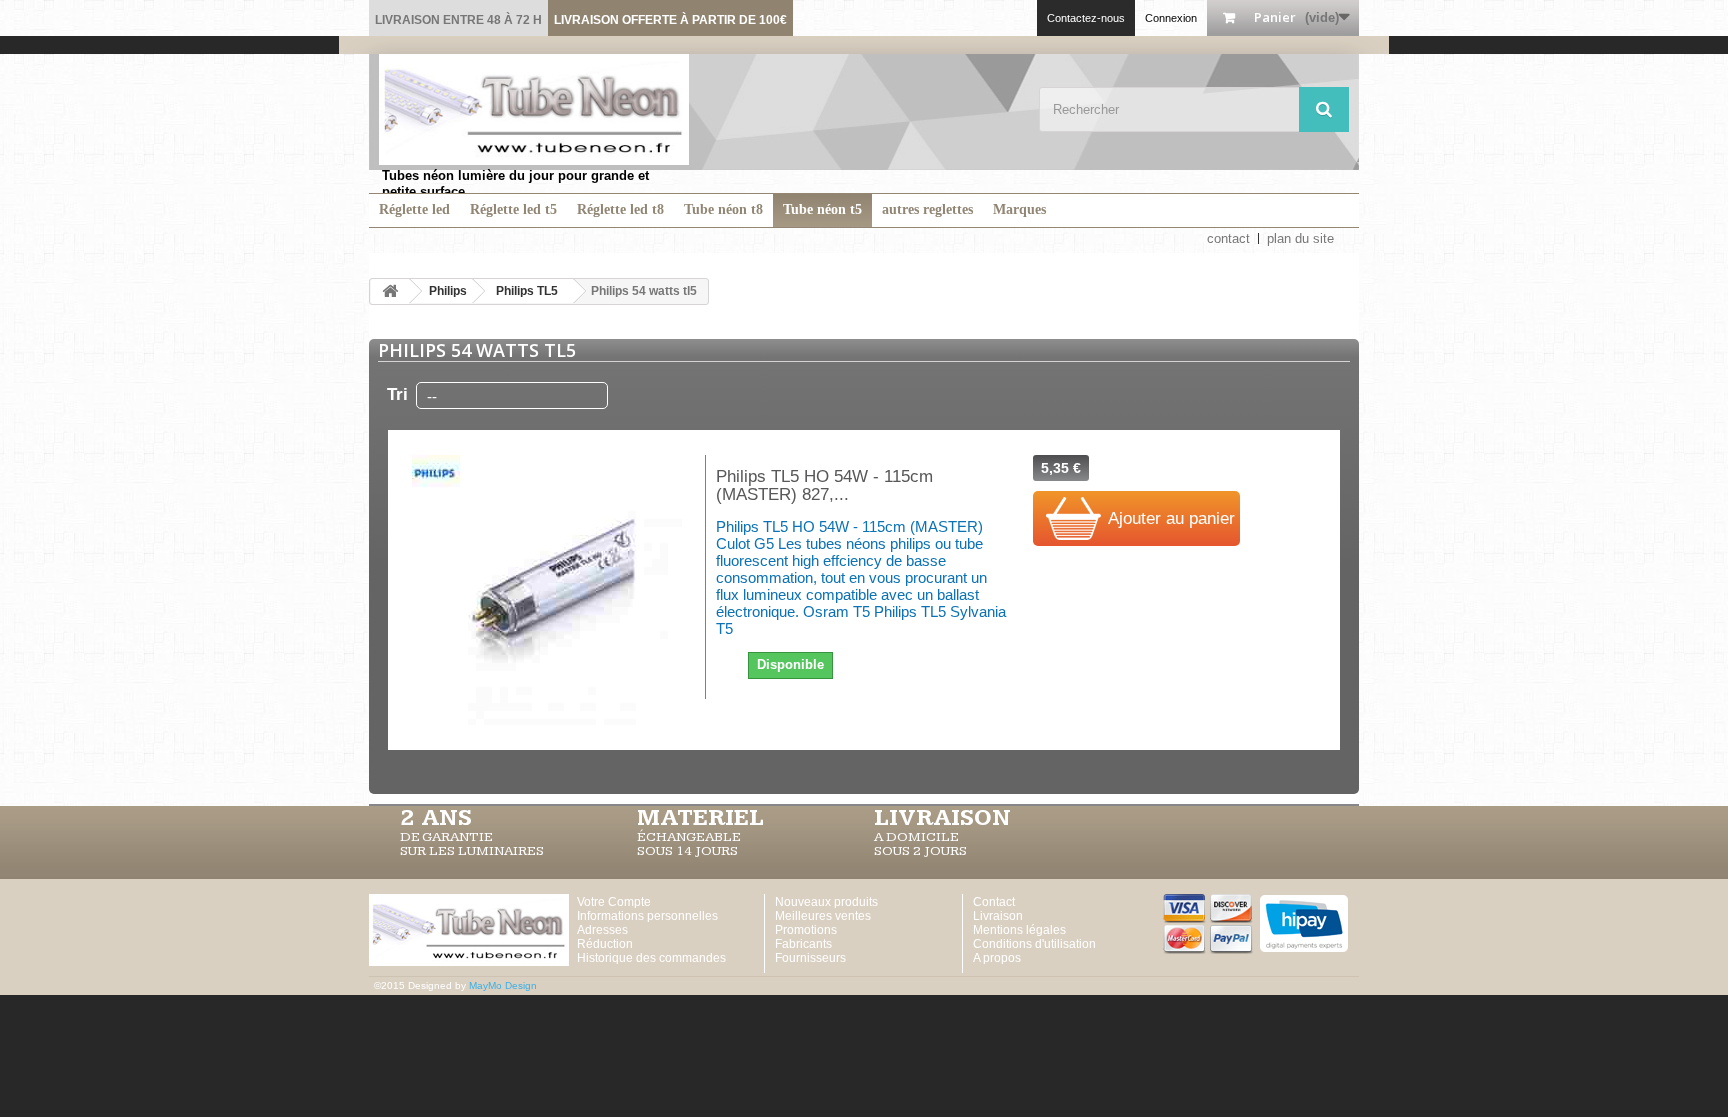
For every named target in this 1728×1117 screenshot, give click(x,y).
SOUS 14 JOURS (687, 851)
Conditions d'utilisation (1034, 944)
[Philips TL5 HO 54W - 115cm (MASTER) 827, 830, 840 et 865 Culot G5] (546, 590)
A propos (997, 958)
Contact (994, 902)
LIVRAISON (942, 818)
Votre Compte (614, 902)
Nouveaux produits (826, 902)
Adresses (602, 930)
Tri (397, 394)
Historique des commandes (651, 958)
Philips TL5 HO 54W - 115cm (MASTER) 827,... (824, 486)
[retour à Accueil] (390, 291)
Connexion (1171, 18)
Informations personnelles (647, 916)
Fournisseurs (810, 958)
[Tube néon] (534, 109)
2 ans (436, 818)
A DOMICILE (916, 837)
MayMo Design (503, 985)
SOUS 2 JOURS (920, 851)
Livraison (998, 916)
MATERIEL (700, 818)
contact (1228, 238)
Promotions (806, 930)
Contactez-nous (1086, 18)
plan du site (1300, 238)
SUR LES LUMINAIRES (472, 851)
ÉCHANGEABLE (689, 837)
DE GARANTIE (446, 837)
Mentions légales (1019, 930)
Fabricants (803, 944)
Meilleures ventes (823, 916)
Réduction (605, 944)
